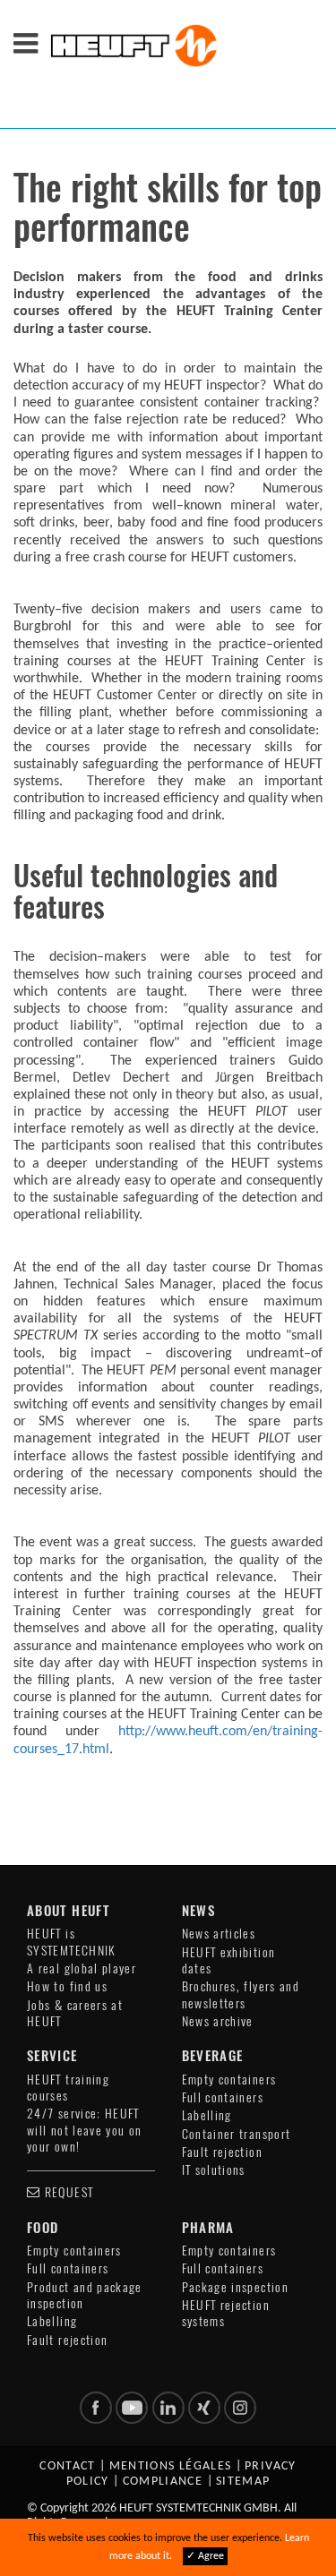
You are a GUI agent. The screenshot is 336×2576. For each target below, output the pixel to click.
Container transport (237, 2134)
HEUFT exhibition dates (229, 1960)
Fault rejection (222, 2152)
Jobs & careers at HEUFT (75, 2013)
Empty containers (229, 2080)
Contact (68, 2466)
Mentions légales (171, 2466)
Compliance (163, 2482)
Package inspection (235, 2287)
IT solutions (214, 2170)
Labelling (207, 2115)
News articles (219, 1934)
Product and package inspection (85, 2295)
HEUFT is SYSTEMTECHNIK (72, 1942)
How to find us (67, 1986)
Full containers (223, 2097)
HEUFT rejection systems (226, 2313)
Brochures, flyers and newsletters (241, 1994)
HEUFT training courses (68, 2088)
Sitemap (243, 2482)
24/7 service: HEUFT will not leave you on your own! (85, 2130)
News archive (218, 2021)
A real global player (82, 1968)
